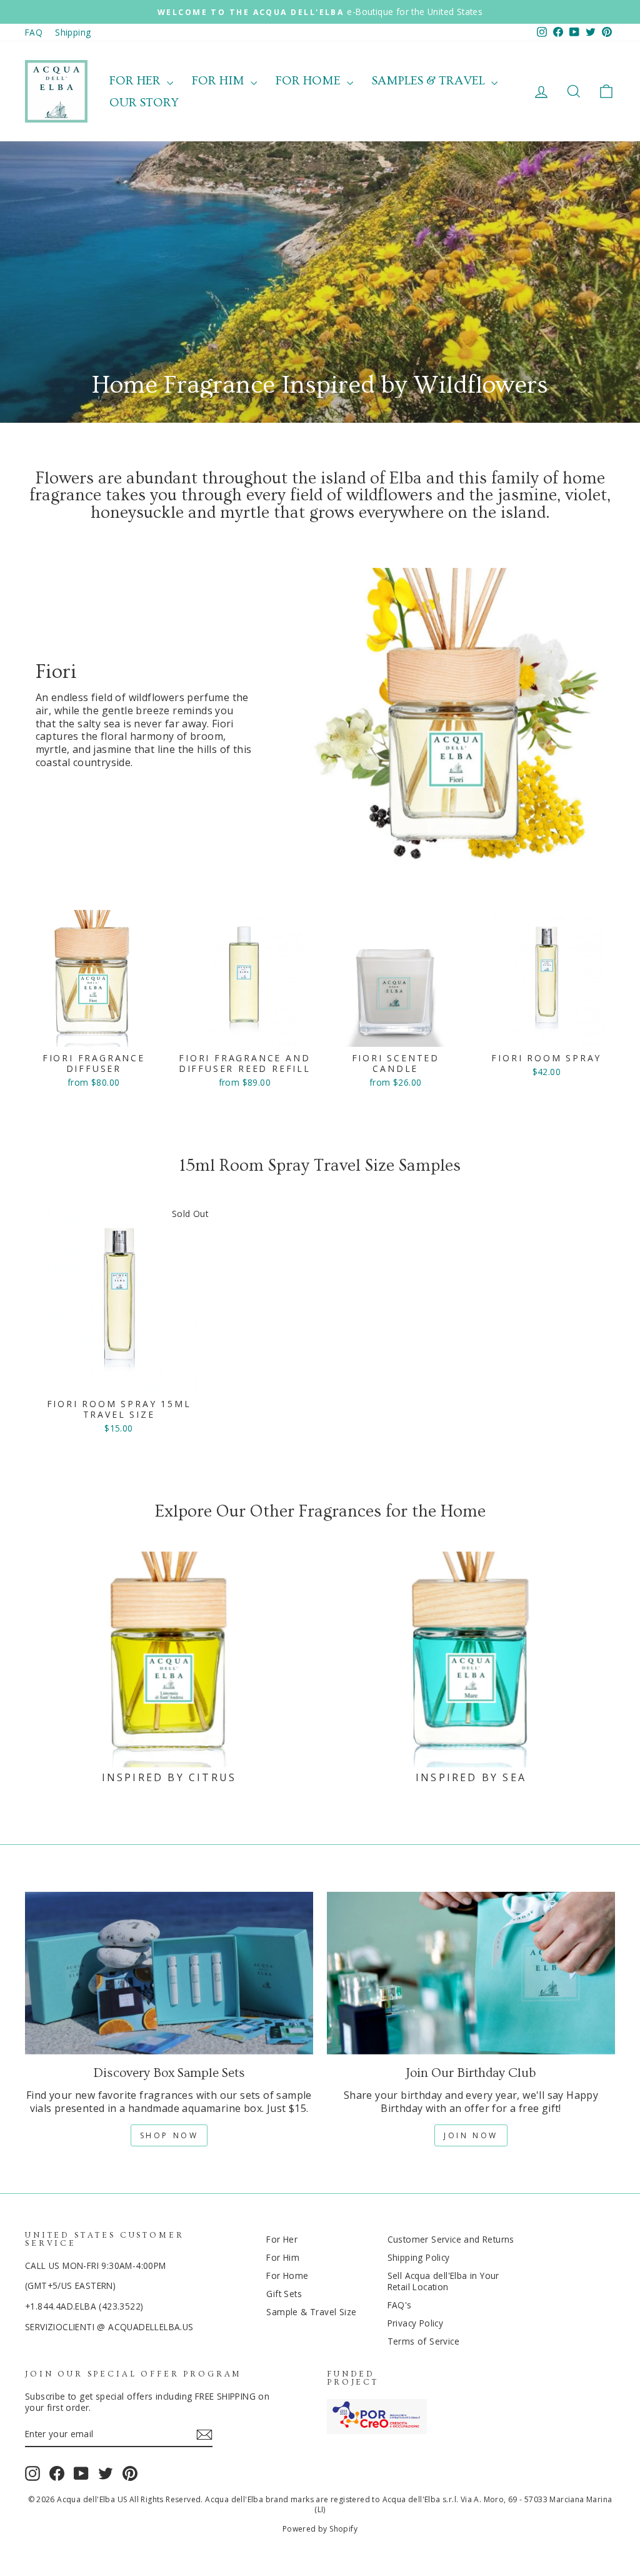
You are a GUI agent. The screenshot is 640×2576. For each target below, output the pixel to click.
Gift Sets (284, 2294)
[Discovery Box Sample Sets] (169, 1973)
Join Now (471, 2135)
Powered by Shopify (320, 2529)
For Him (283, 2257)
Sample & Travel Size (311, 2312)
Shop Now (169, 2135)
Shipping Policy (419, 2257)
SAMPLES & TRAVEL (430, 81)
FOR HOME (310, 81)
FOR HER (137, 81)
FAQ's (400, 2305)
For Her (282, 2239)
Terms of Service (423, 2341)
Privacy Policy (416, 2323)
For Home (287, 2275)
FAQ (34, 32)
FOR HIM (220, 81)
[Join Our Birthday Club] (471, 1973)
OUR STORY (144, 103)
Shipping (73, 32)
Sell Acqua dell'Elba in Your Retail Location (443, 2281)
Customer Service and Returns (451, 2239)
